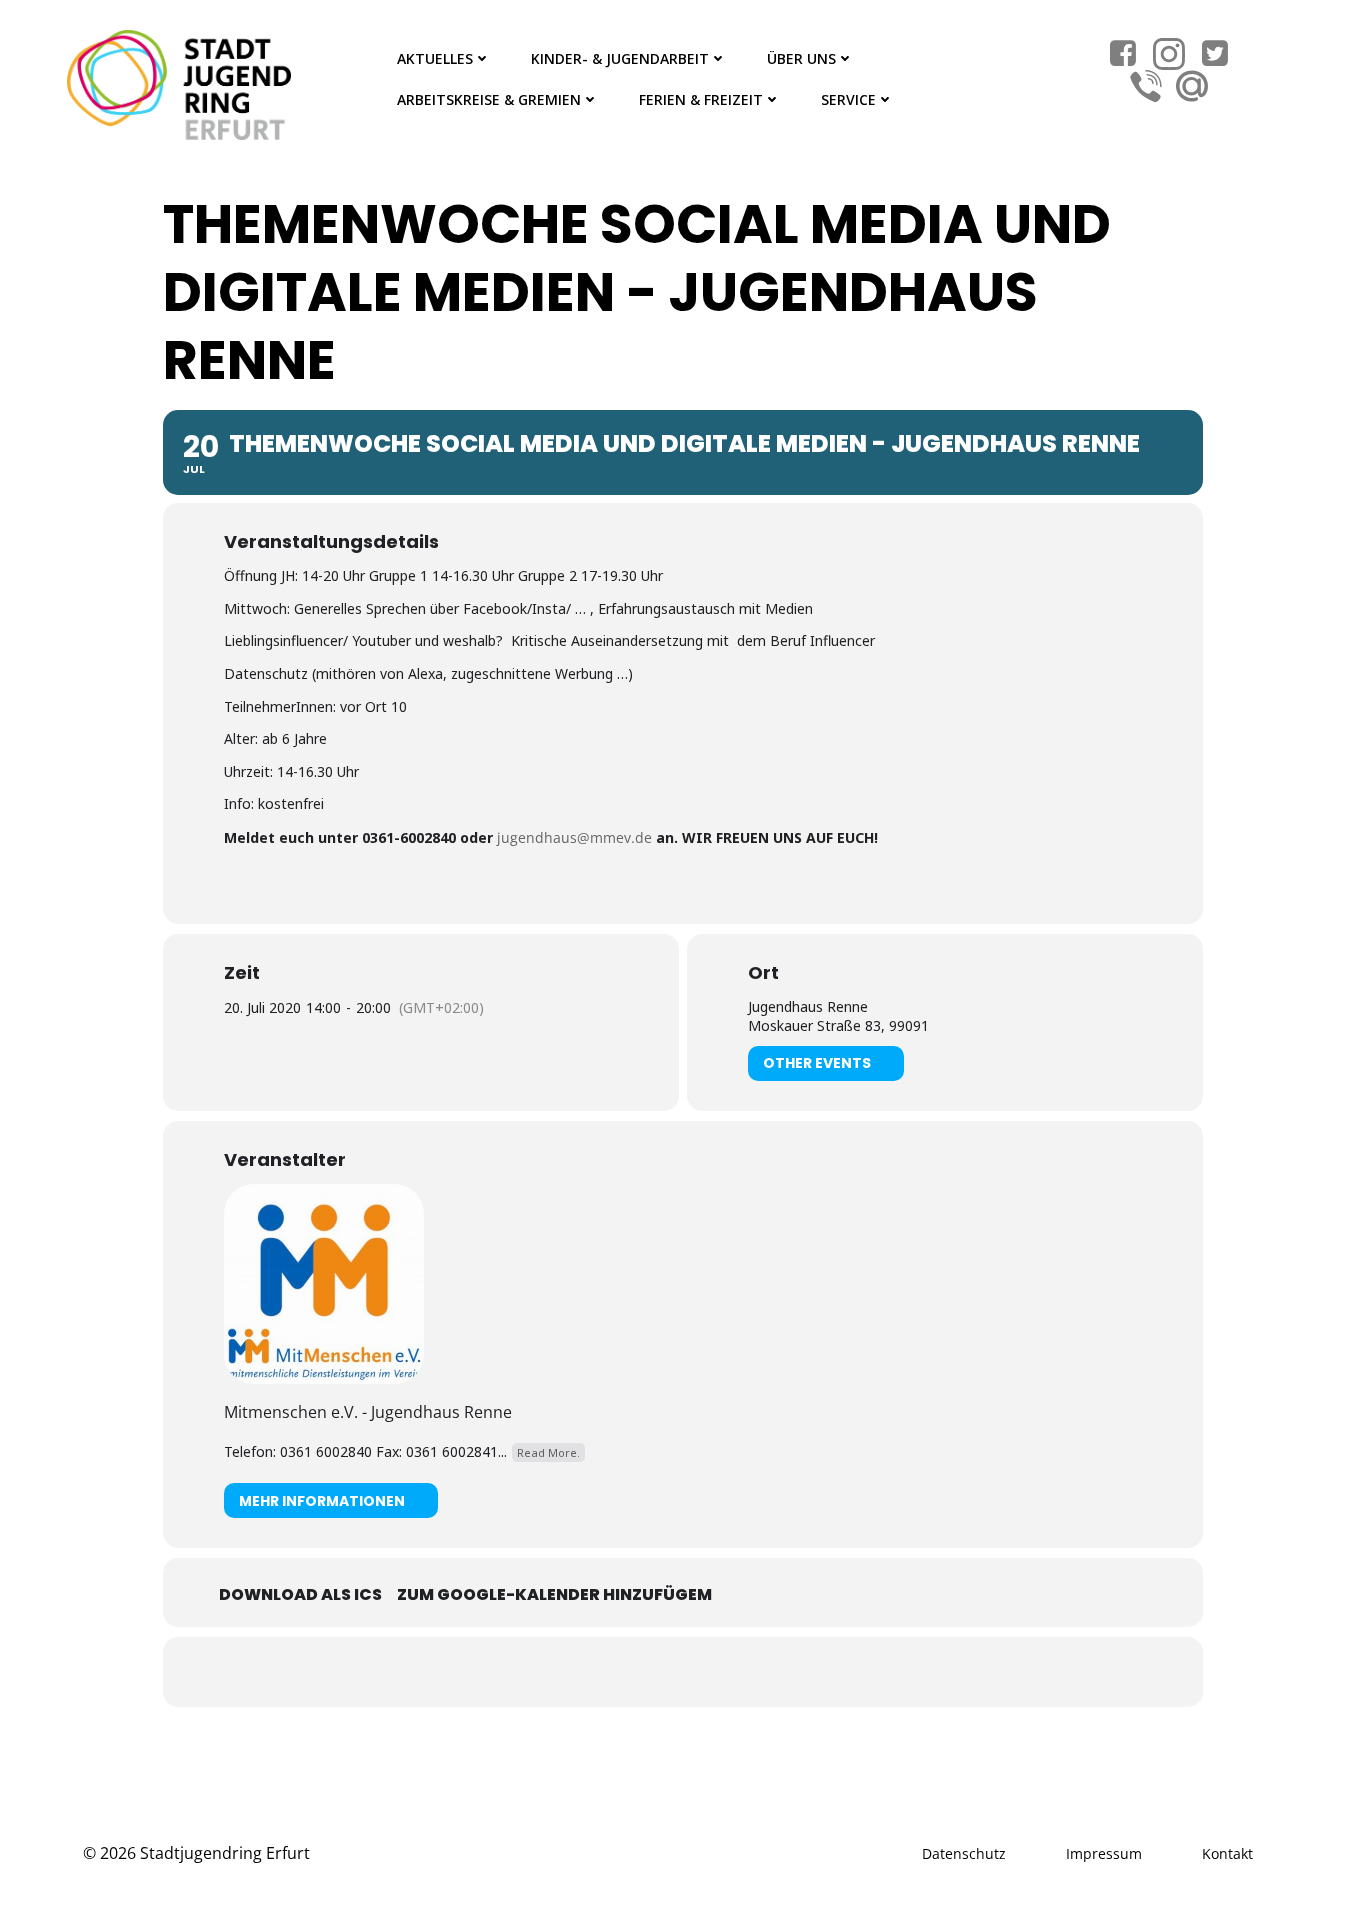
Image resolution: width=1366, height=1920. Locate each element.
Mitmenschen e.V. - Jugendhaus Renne (368, 1412)
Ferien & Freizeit (701, 99)
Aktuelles (435, 58)
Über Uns (801, 58)
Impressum (1104, 1853)
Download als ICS (300, 1594)
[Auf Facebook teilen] (658, 1672)
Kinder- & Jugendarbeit (620, 58)
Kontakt (1227, 1853)
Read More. (548, 1452)
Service (848, 99)
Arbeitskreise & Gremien (489, 99)
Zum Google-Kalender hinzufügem (554, 1594)
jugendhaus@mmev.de (574, 837)
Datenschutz (964, 1853)
